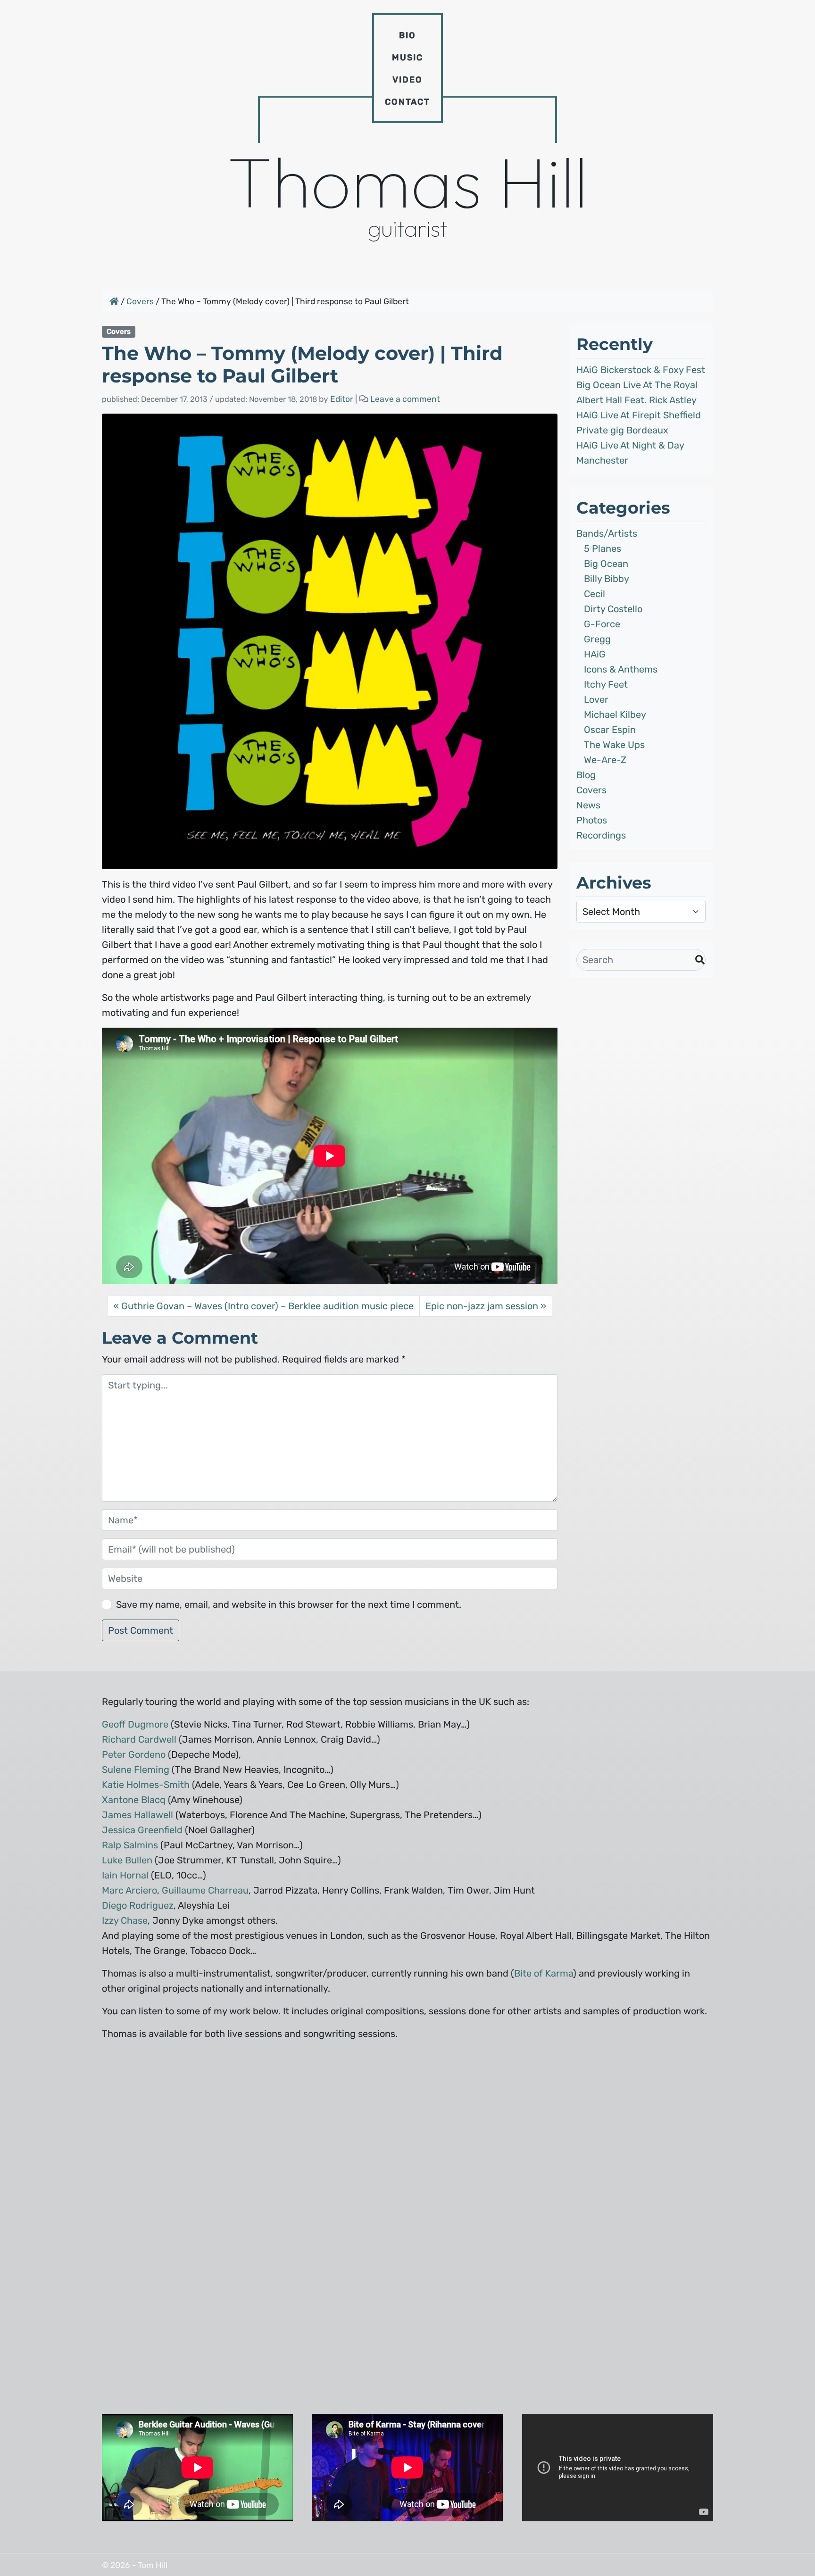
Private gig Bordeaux (622, 430)
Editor (342, 399)
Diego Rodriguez (138, 1905)
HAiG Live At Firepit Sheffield (639, 415)
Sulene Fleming (136, 1770)
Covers (140, 301)
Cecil (595, 594)
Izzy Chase (125, 1920)
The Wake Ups (614, 745)
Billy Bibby (607, 579)
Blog (586, 775)
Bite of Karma (544, 1973)
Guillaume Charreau (205, 1890)
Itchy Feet (606, 684)
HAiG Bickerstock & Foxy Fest (641, 370)
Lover (596, 699)
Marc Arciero (129, 1890)
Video (407, 80)
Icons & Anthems (621, 669)
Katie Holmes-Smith (146, 1785)
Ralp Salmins (130, 1845)
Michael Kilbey (615, 715)
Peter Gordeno (134, 1754)
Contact (407, 102)
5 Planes (603, 548)
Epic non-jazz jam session (482, 1306)
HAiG (595, 654)
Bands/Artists (607, 533)
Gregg (597, 639)
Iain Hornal (125, 1875)
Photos (592, 820)
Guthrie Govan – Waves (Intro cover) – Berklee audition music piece (267, 1306)
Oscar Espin (610, 730)
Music (407, 58)
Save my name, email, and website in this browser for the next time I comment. (289, 1604)
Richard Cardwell (139, 1739)
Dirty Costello (613, 609)
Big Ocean (606, 564)
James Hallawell (137, 1815)
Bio (407, 35)
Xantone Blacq (134, 1800)
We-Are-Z (605, 760)
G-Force (602, 624)
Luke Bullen (127, 1860)
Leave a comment (405, 399)
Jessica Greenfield (142, 1830)
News (588, 805)
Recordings (601, 835)
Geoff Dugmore (135, 1724)
